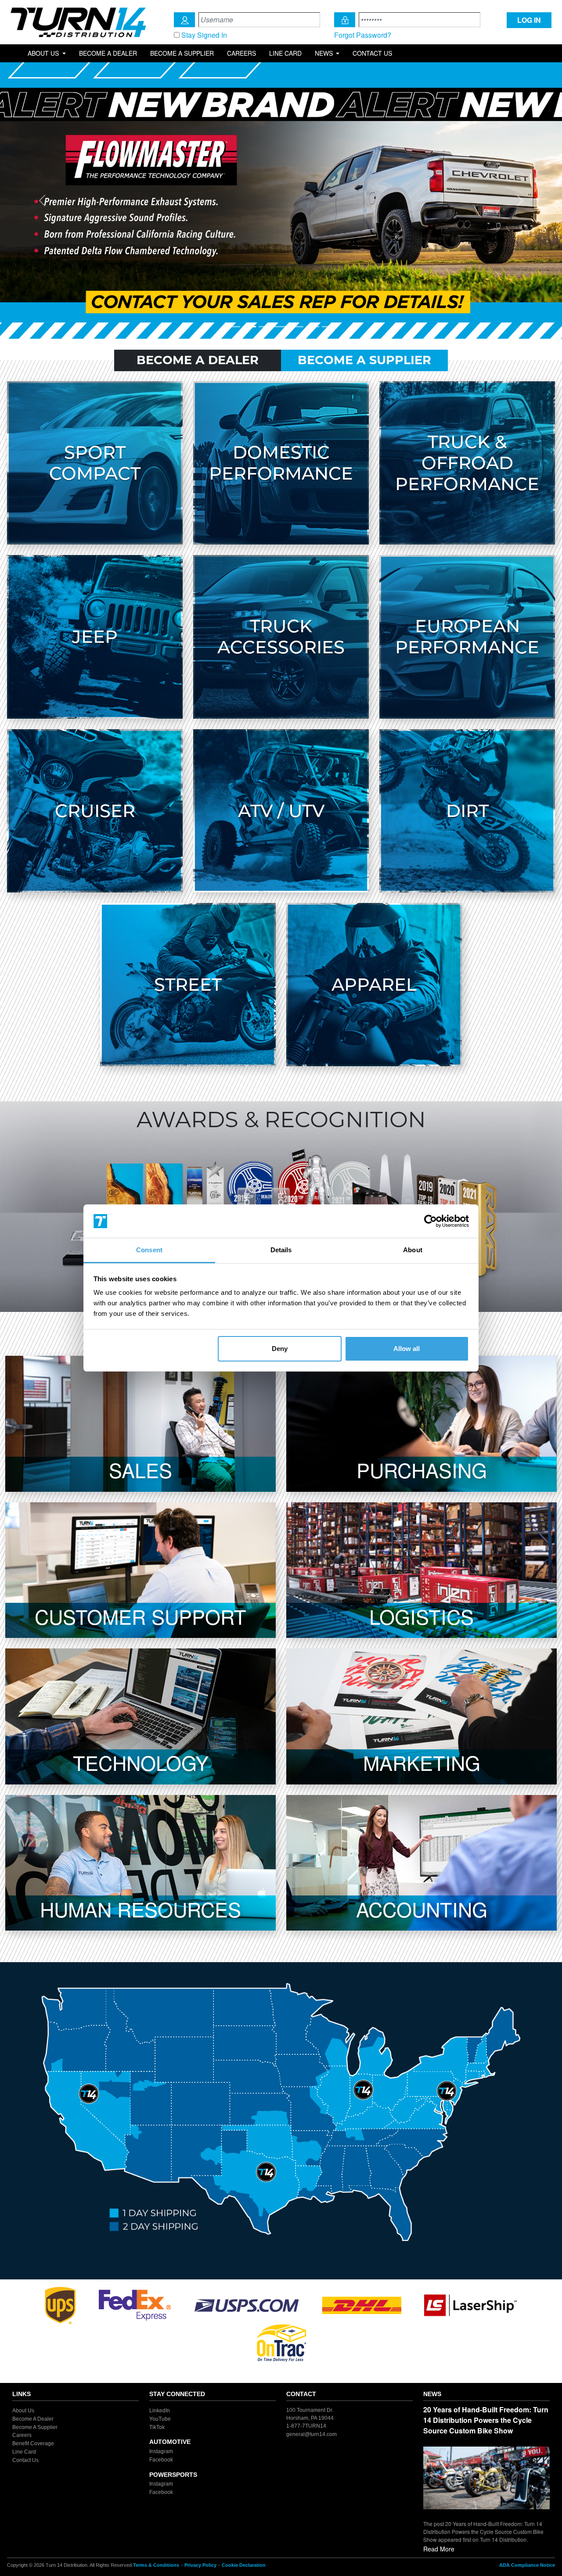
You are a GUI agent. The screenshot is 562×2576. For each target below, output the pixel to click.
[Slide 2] (249, 327)
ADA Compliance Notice (527, 2565)
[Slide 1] (234, 327)
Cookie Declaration (244, 2565)
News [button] (325, 53)
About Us (23, 2411)
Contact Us (372, 53)
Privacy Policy (200, 2565)
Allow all (407, 1349)
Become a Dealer (108, 53)
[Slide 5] (297, 327)
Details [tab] (281, 1250)
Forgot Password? (363, 35)
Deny (280, 1349)
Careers (241, 53)
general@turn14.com (312, 2434)
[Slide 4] (281, 327)
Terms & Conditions (156, 2565)
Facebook (161, 2460)
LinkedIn (160, 2411)
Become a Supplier (182, 53)
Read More (439, 2549)
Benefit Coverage (33, 2443)
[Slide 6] (313, 327)
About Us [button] (44, 53)
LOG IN (529, 20)
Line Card (285, 53)
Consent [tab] (149, 1250)
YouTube (160, 2419)
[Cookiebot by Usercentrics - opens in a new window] (431, 1221)
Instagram (161, 2451)
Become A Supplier (364, 360)
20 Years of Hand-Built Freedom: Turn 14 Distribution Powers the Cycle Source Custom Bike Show (486, 2420)
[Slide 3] (265, 327)
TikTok (157, 2427)
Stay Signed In (204, 35)
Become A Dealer (198, 360)
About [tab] (413, 1250)
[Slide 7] (328, 327)
